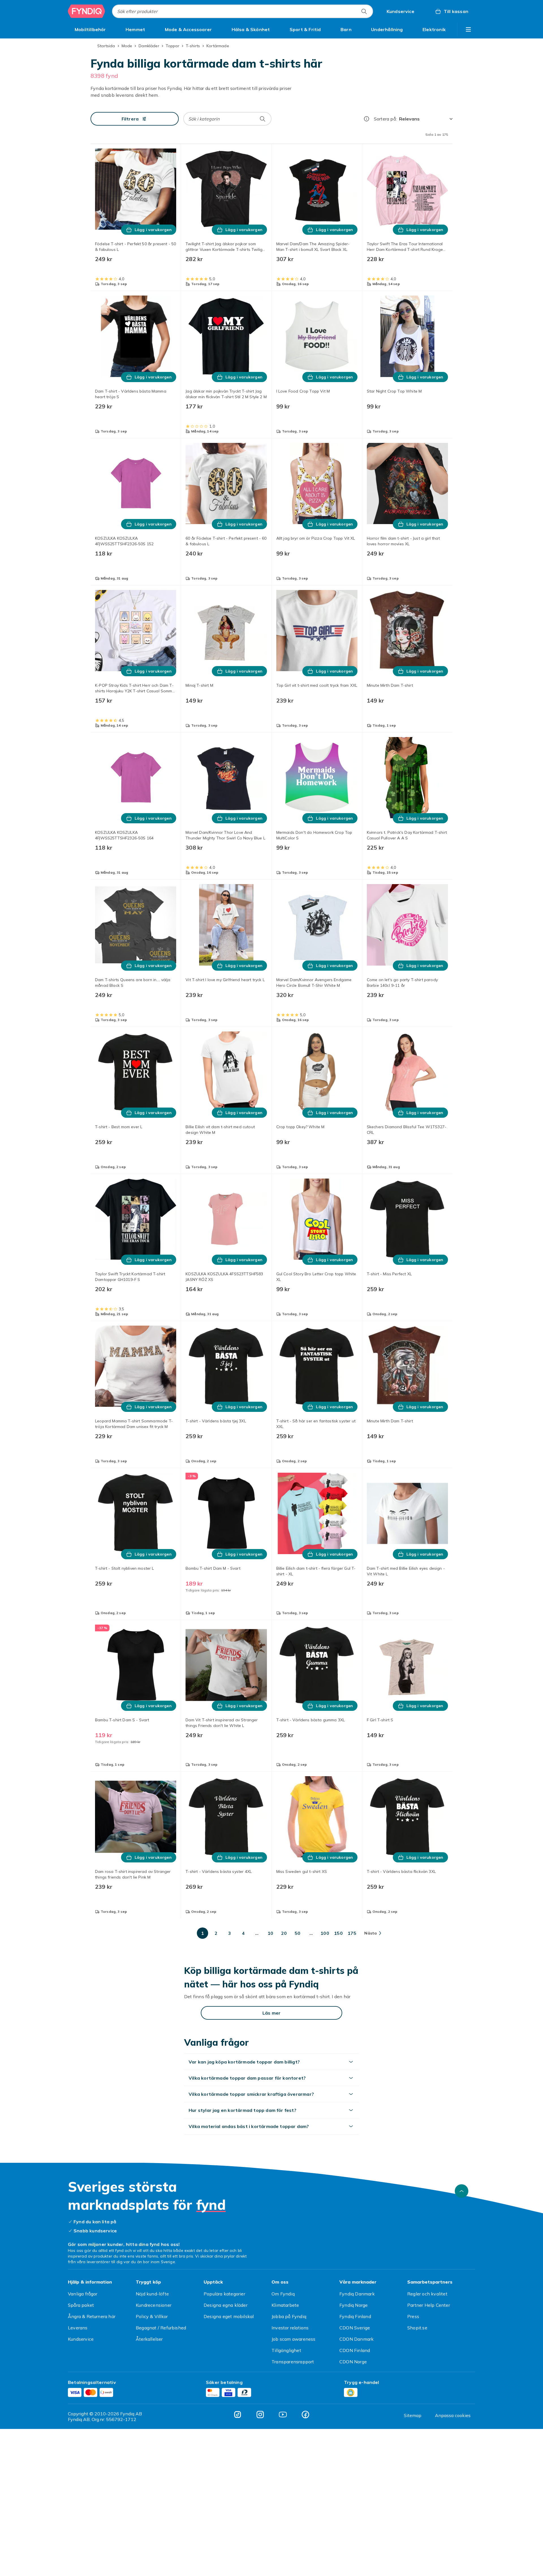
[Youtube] (283, 2415)
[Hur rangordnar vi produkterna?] (367, 119)
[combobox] (243, 11)
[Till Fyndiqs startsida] (87, 11)
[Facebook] (305, 2415)
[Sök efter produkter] (364, 11)
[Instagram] (260, 2415)
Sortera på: (385, 119)
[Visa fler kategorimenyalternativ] (468, 29)
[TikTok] (238, 2415)
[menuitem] (90, 29)
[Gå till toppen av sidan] (462, 2191)
